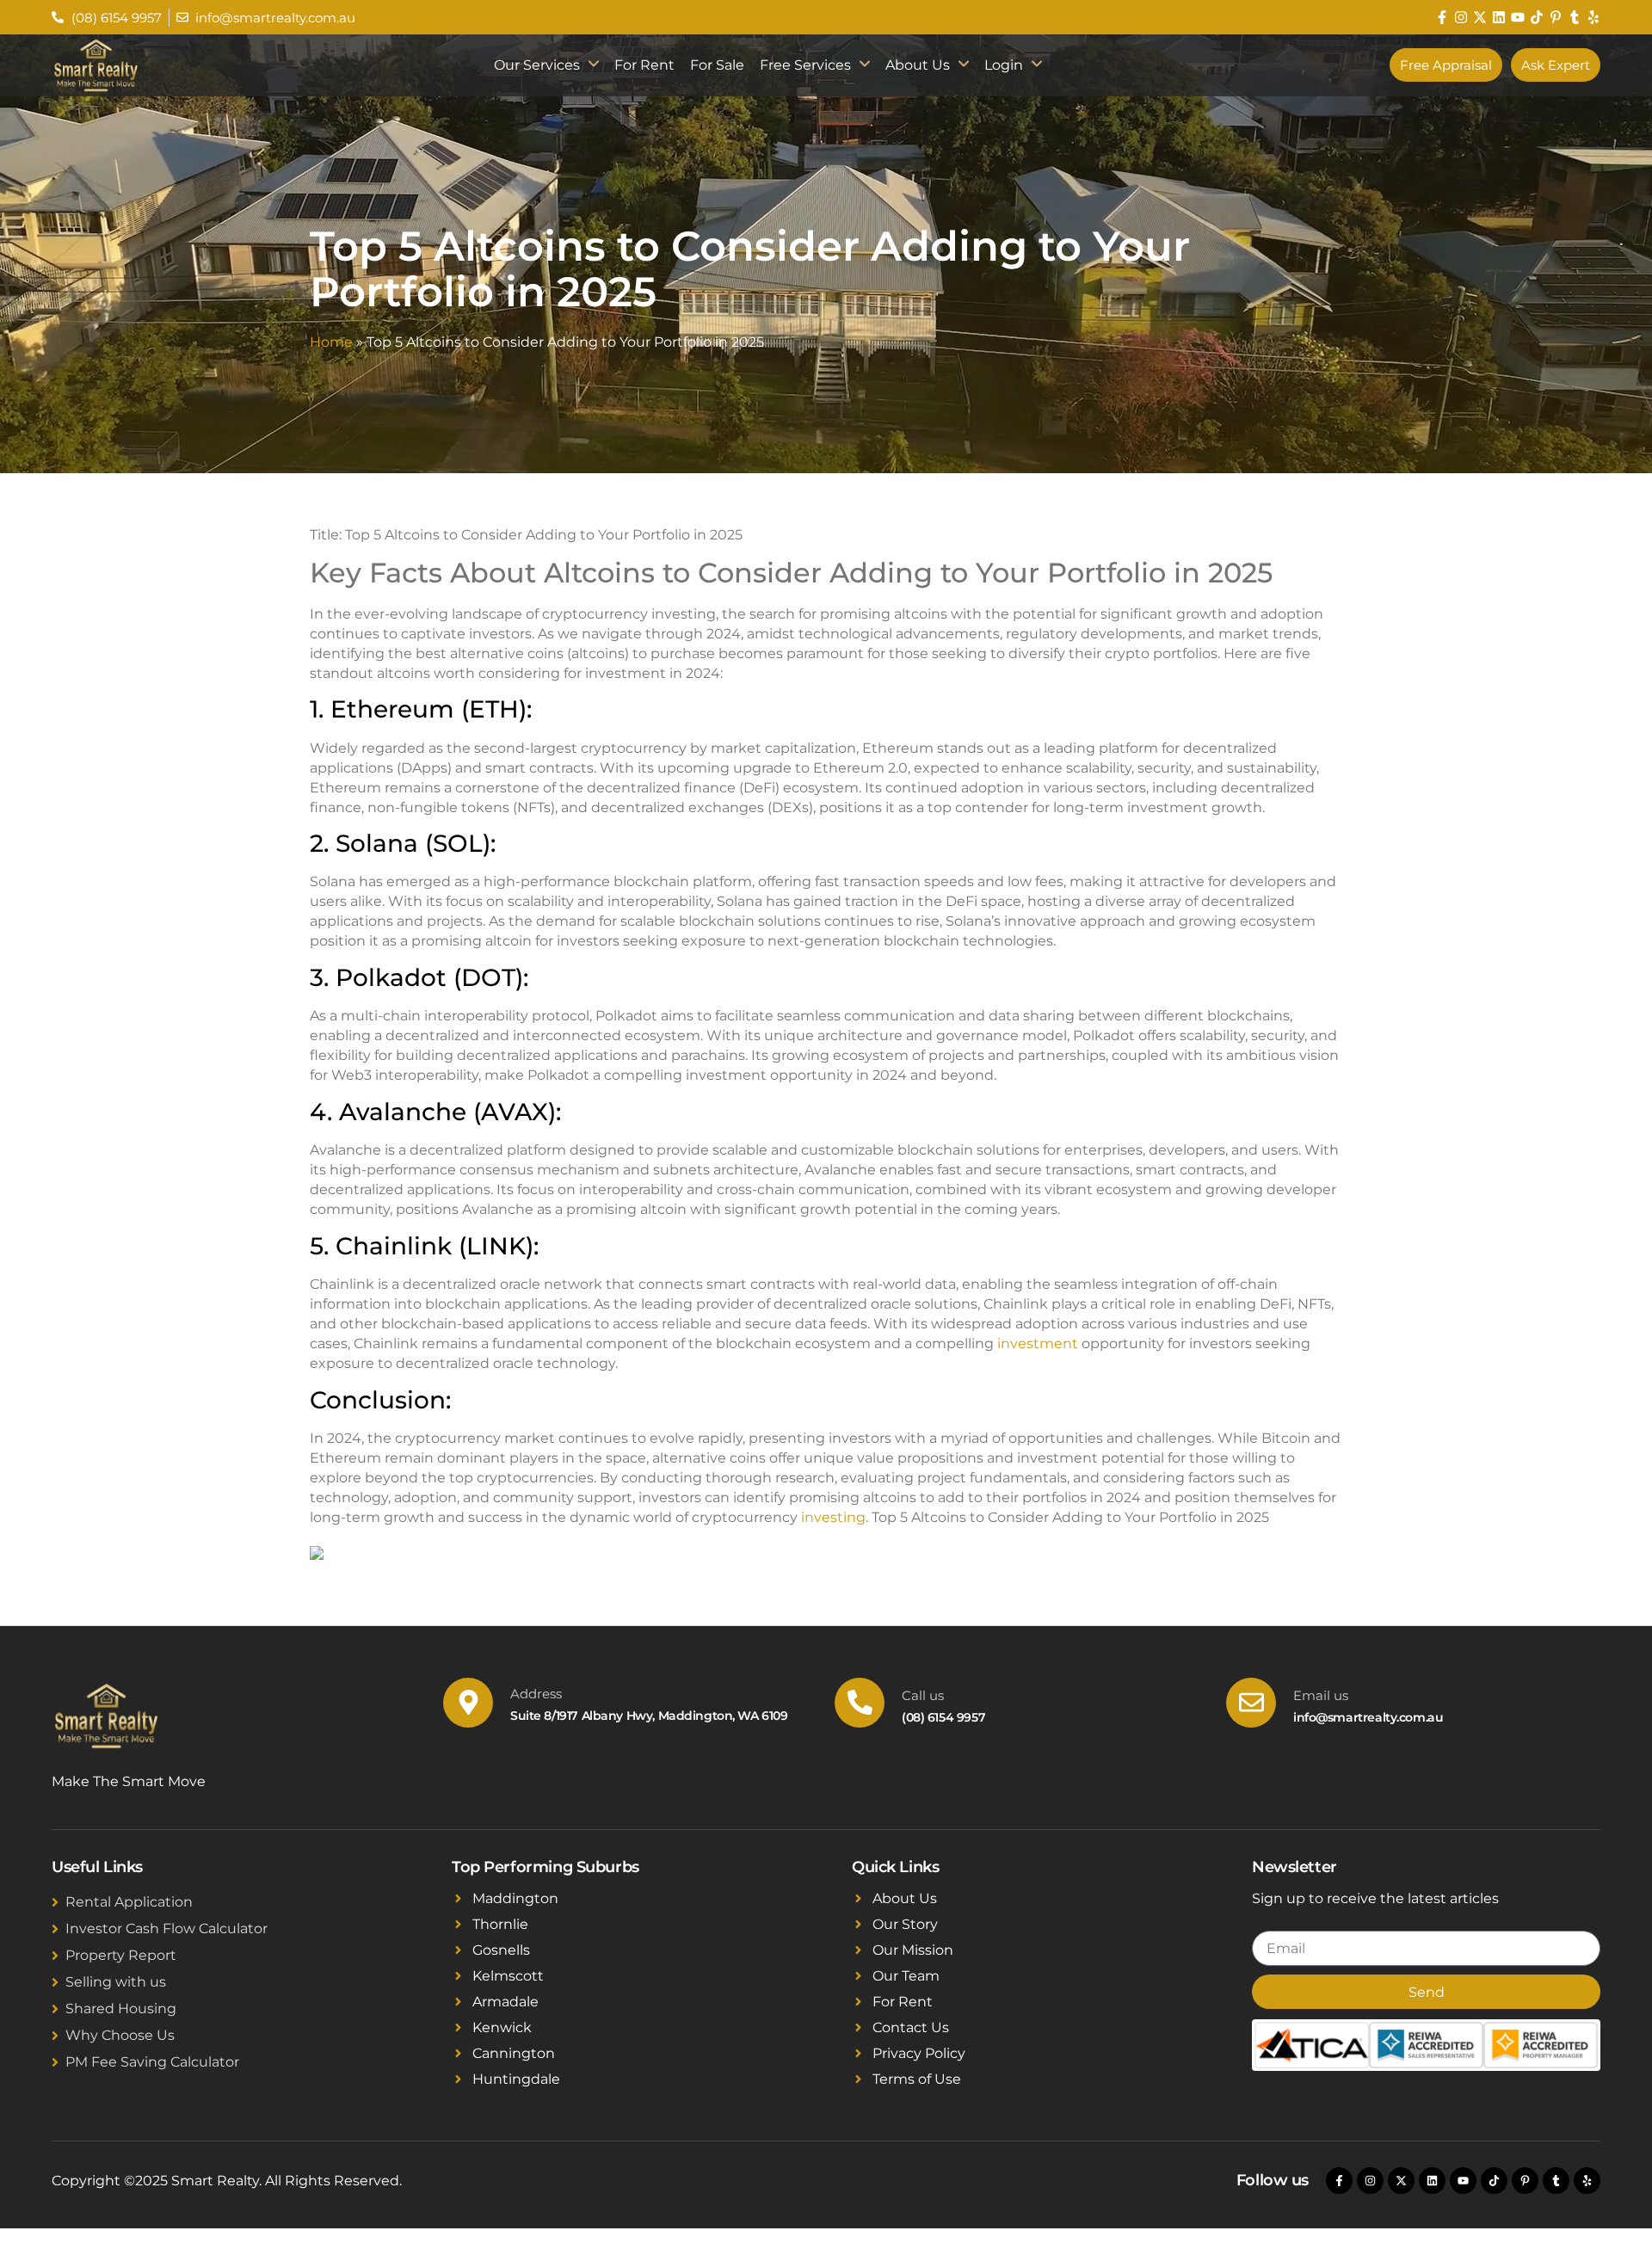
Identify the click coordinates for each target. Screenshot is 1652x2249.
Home (331, 342)
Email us (1321, 1695)
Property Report (121, 1955)
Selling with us (116, 1982)
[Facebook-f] (1442, 17)
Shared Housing (121, 2009)
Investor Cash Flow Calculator (166, 1929)
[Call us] (860, 1703)
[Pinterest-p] (1556, 17)
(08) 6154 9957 (943, 1717)
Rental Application (129, 1902)
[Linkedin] (1499, 17)
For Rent (644, 65)
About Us (918, 65)
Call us (923, 1695)
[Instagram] (1461, 17)
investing (833, 1517)
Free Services (805, 65)
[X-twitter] (1480, 17)
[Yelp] (1593, 17)
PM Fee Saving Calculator (152, 2062)
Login (1004, 65)
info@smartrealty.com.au (1368, 1717)
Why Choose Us (120, 2035)
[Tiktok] (1537, 17)
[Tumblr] (1575, 17)
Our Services (537, 65)
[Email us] (1251, 1703)
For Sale (717, 65)
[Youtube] (1518, 17)
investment (1038, 1343)
